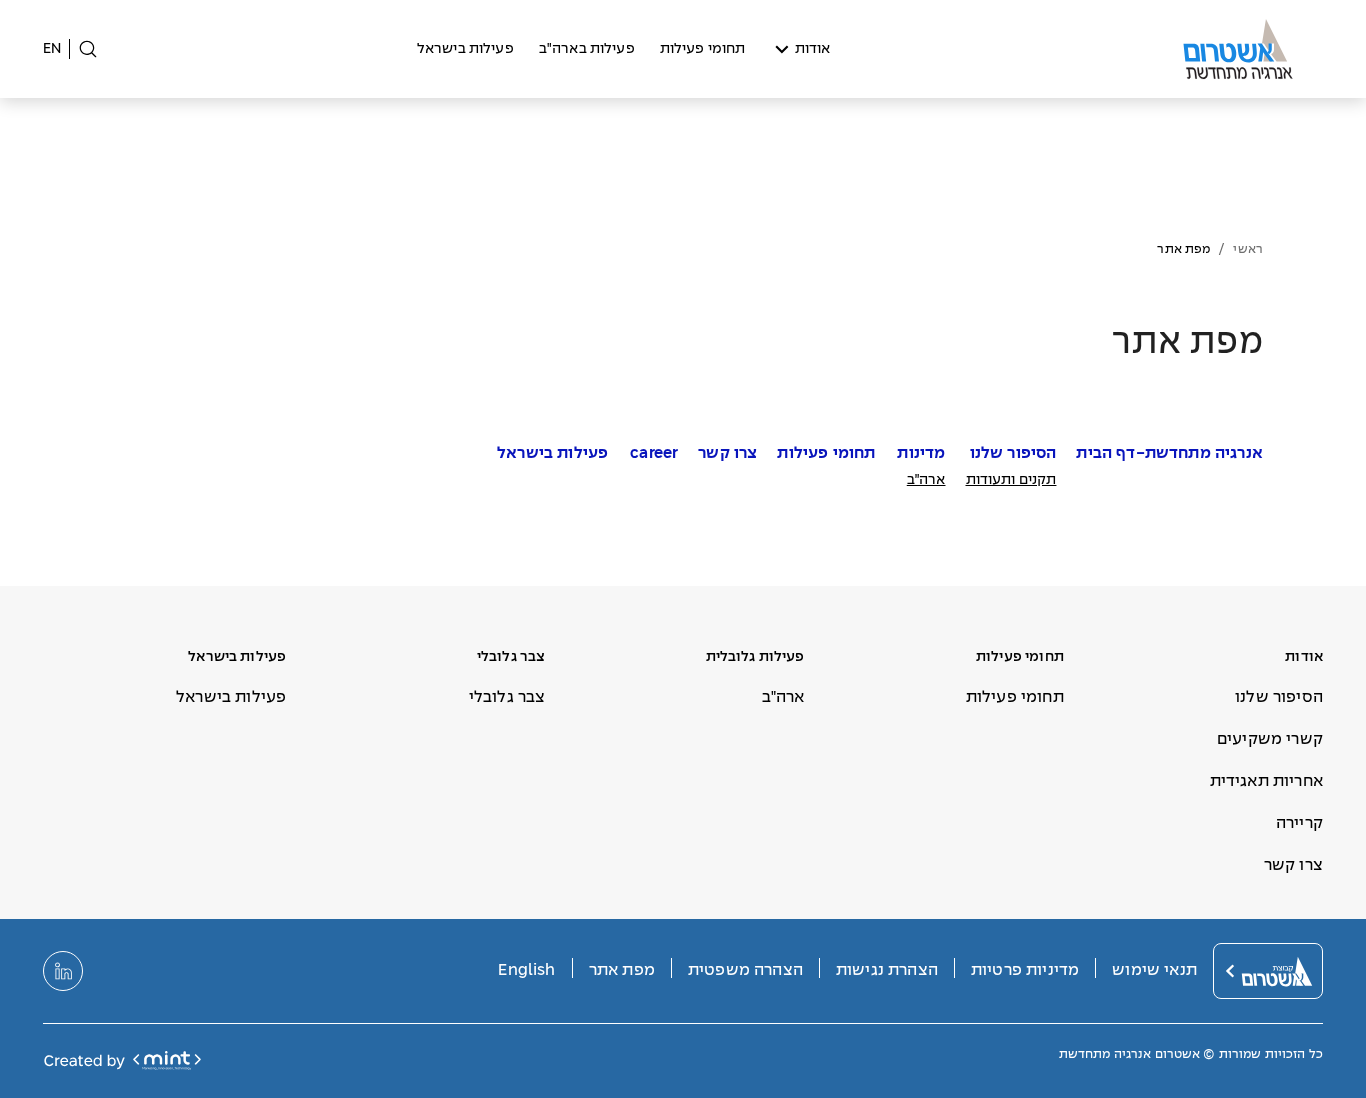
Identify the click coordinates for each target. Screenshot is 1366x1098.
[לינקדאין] (63, 971)
